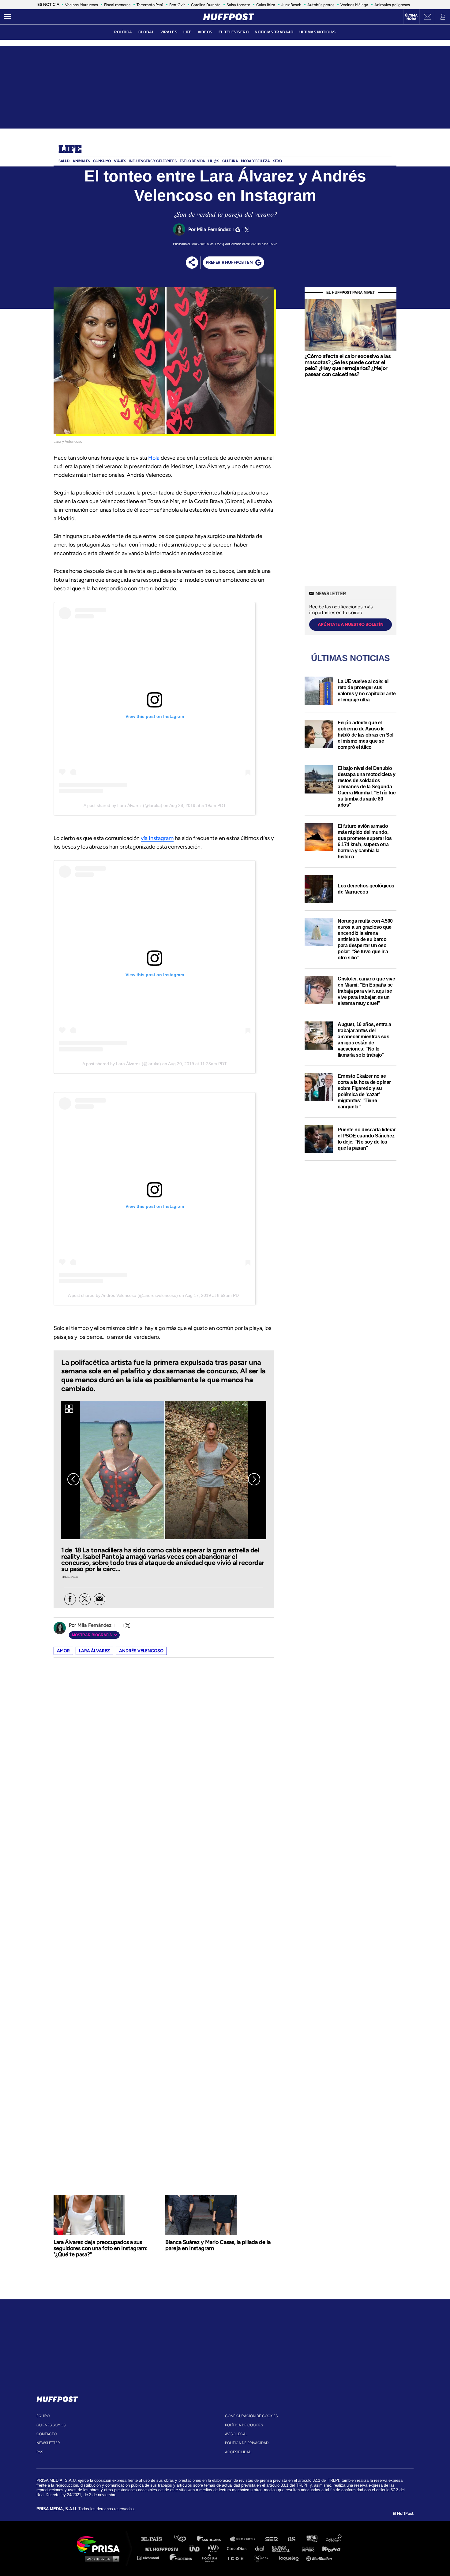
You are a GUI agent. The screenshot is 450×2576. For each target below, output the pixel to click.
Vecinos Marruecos (81, 5)
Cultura (230, 161)
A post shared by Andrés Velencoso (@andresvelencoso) (123, 1295)
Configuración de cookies (251, 2416)
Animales (81, 161)
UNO (197, 2548)
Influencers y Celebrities (153, 161)
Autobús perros (321, 5)
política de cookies (244, 2425)
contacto (47, 2434)
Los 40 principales (184, 2539)
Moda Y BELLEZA (255, 161)
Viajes (120, 161)
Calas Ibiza (266, 5)
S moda (263, 2557)
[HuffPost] (57, 2398)
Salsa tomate (238, 5)
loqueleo (291, 2557)
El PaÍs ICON (238, 2557)
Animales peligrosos (392, 5)
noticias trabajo (274, 32)
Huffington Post (163, 2548)
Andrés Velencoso (141, 1651)
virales (169, 32)
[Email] (99, 1599)
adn (311, 2539)
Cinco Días (238, 2548)
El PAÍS (155, 2539)
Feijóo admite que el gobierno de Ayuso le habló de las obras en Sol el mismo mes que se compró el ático (366, 735)
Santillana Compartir (246, 2539)
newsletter (48, 2443)
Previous (73, 1479)
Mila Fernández (214, 229)
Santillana (213, 2539)
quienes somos (51, 2425)
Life (70, 150)
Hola (154, 458)
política (123, 32)
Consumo (102, 161)
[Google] (237, 230)
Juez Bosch (291, 5)
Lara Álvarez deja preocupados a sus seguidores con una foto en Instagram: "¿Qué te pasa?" (101, 2248)
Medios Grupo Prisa (101, 2559)
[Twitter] (246, 230)
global (146, 32)
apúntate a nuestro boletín (351, 624)
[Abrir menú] (7, 17)
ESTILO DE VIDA (192, 161)
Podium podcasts (212, 2557)
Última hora (411, 17)
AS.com (291, 2539)
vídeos (205, 32)
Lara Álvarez (94, 1651)
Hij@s (214, 161)
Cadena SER (272, 2539)
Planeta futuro (306, 2548)
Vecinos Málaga (354, 5)
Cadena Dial (261, 2548)
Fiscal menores (117, 5)
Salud (64, 161)
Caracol (334, 2539)
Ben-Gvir (177, 5)
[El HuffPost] (229, 17)
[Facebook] (70, 1599)
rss (40, 2452)
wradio (215, 2548)
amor (63, 1651)
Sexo (277, 161)
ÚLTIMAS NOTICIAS (318, 32)
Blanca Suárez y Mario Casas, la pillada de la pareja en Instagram (218, 2245)
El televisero (234, 32)
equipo (43, 2416)
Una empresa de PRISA (101, 2544)
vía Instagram (157, 838)
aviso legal (236, 2434)
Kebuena (328, 2548)
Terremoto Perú (150, 5)
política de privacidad (247, 2443)
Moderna (181, 2557)
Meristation (320, 2557)
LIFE (187, 32)
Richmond (151, 2557)
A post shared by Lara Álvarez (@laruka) (123, 805)
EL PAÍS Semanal (284, 2548)
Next (254, 1479)
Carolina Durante (206, 5)
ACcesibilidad (238, 2452)
